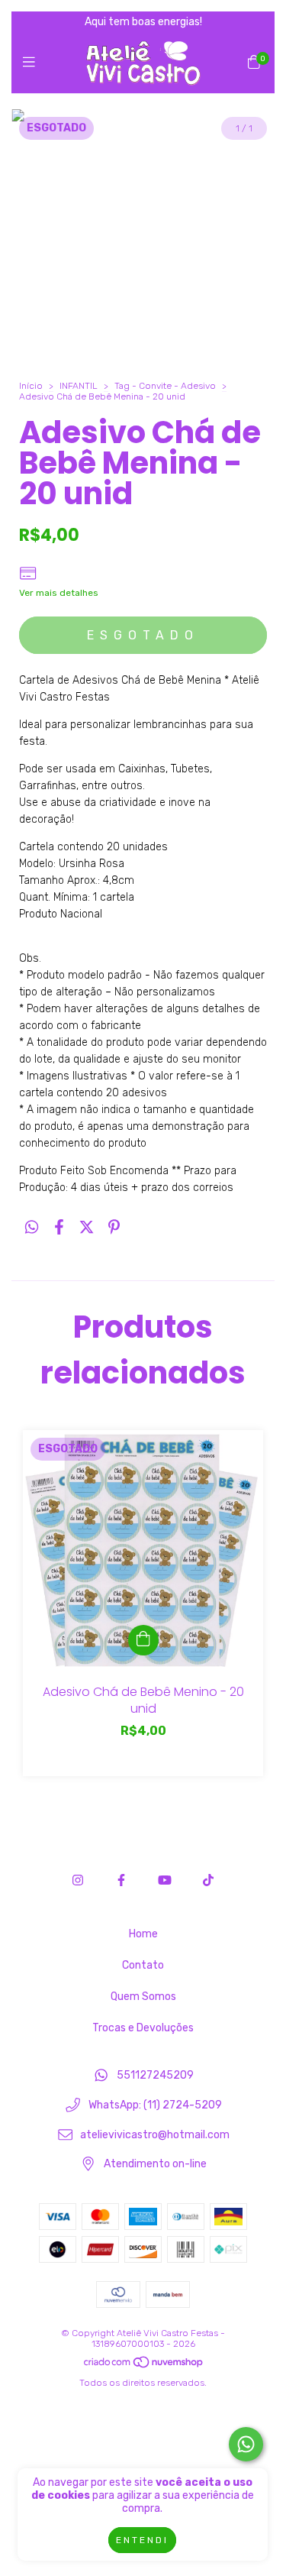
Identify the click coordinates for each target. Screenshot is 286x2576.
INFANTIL (79, 386)
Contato (143, 1965)
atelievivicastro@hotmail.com (155, 2135)
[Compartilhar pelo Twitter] (87, 1227)
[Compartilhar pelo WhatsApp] (32, 1227)
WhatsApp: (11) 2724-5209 (155, 2106)
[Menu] (32, 63)
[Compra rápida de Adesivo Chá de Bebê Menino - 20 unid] (143, 1640)
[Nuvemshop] (144, 2366)
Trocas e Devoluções (143, 2028)
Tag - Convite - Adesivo (165, 386)
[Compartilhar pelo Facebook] (59, 1227)
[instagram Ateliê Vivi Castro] (78, 1880)
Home (143, 1934)
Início (31, 386)
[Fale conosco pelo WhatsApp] (246, 2444)
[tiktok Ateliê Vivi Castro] (208, 1880)
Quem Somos (143, 1997)
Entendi (142, 2540)
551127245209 (155, 2076)
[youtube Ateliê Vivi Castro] (165, 1880)
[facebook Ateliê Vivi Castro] (121, 1880)
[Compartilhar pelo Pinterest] (114, 1227)
